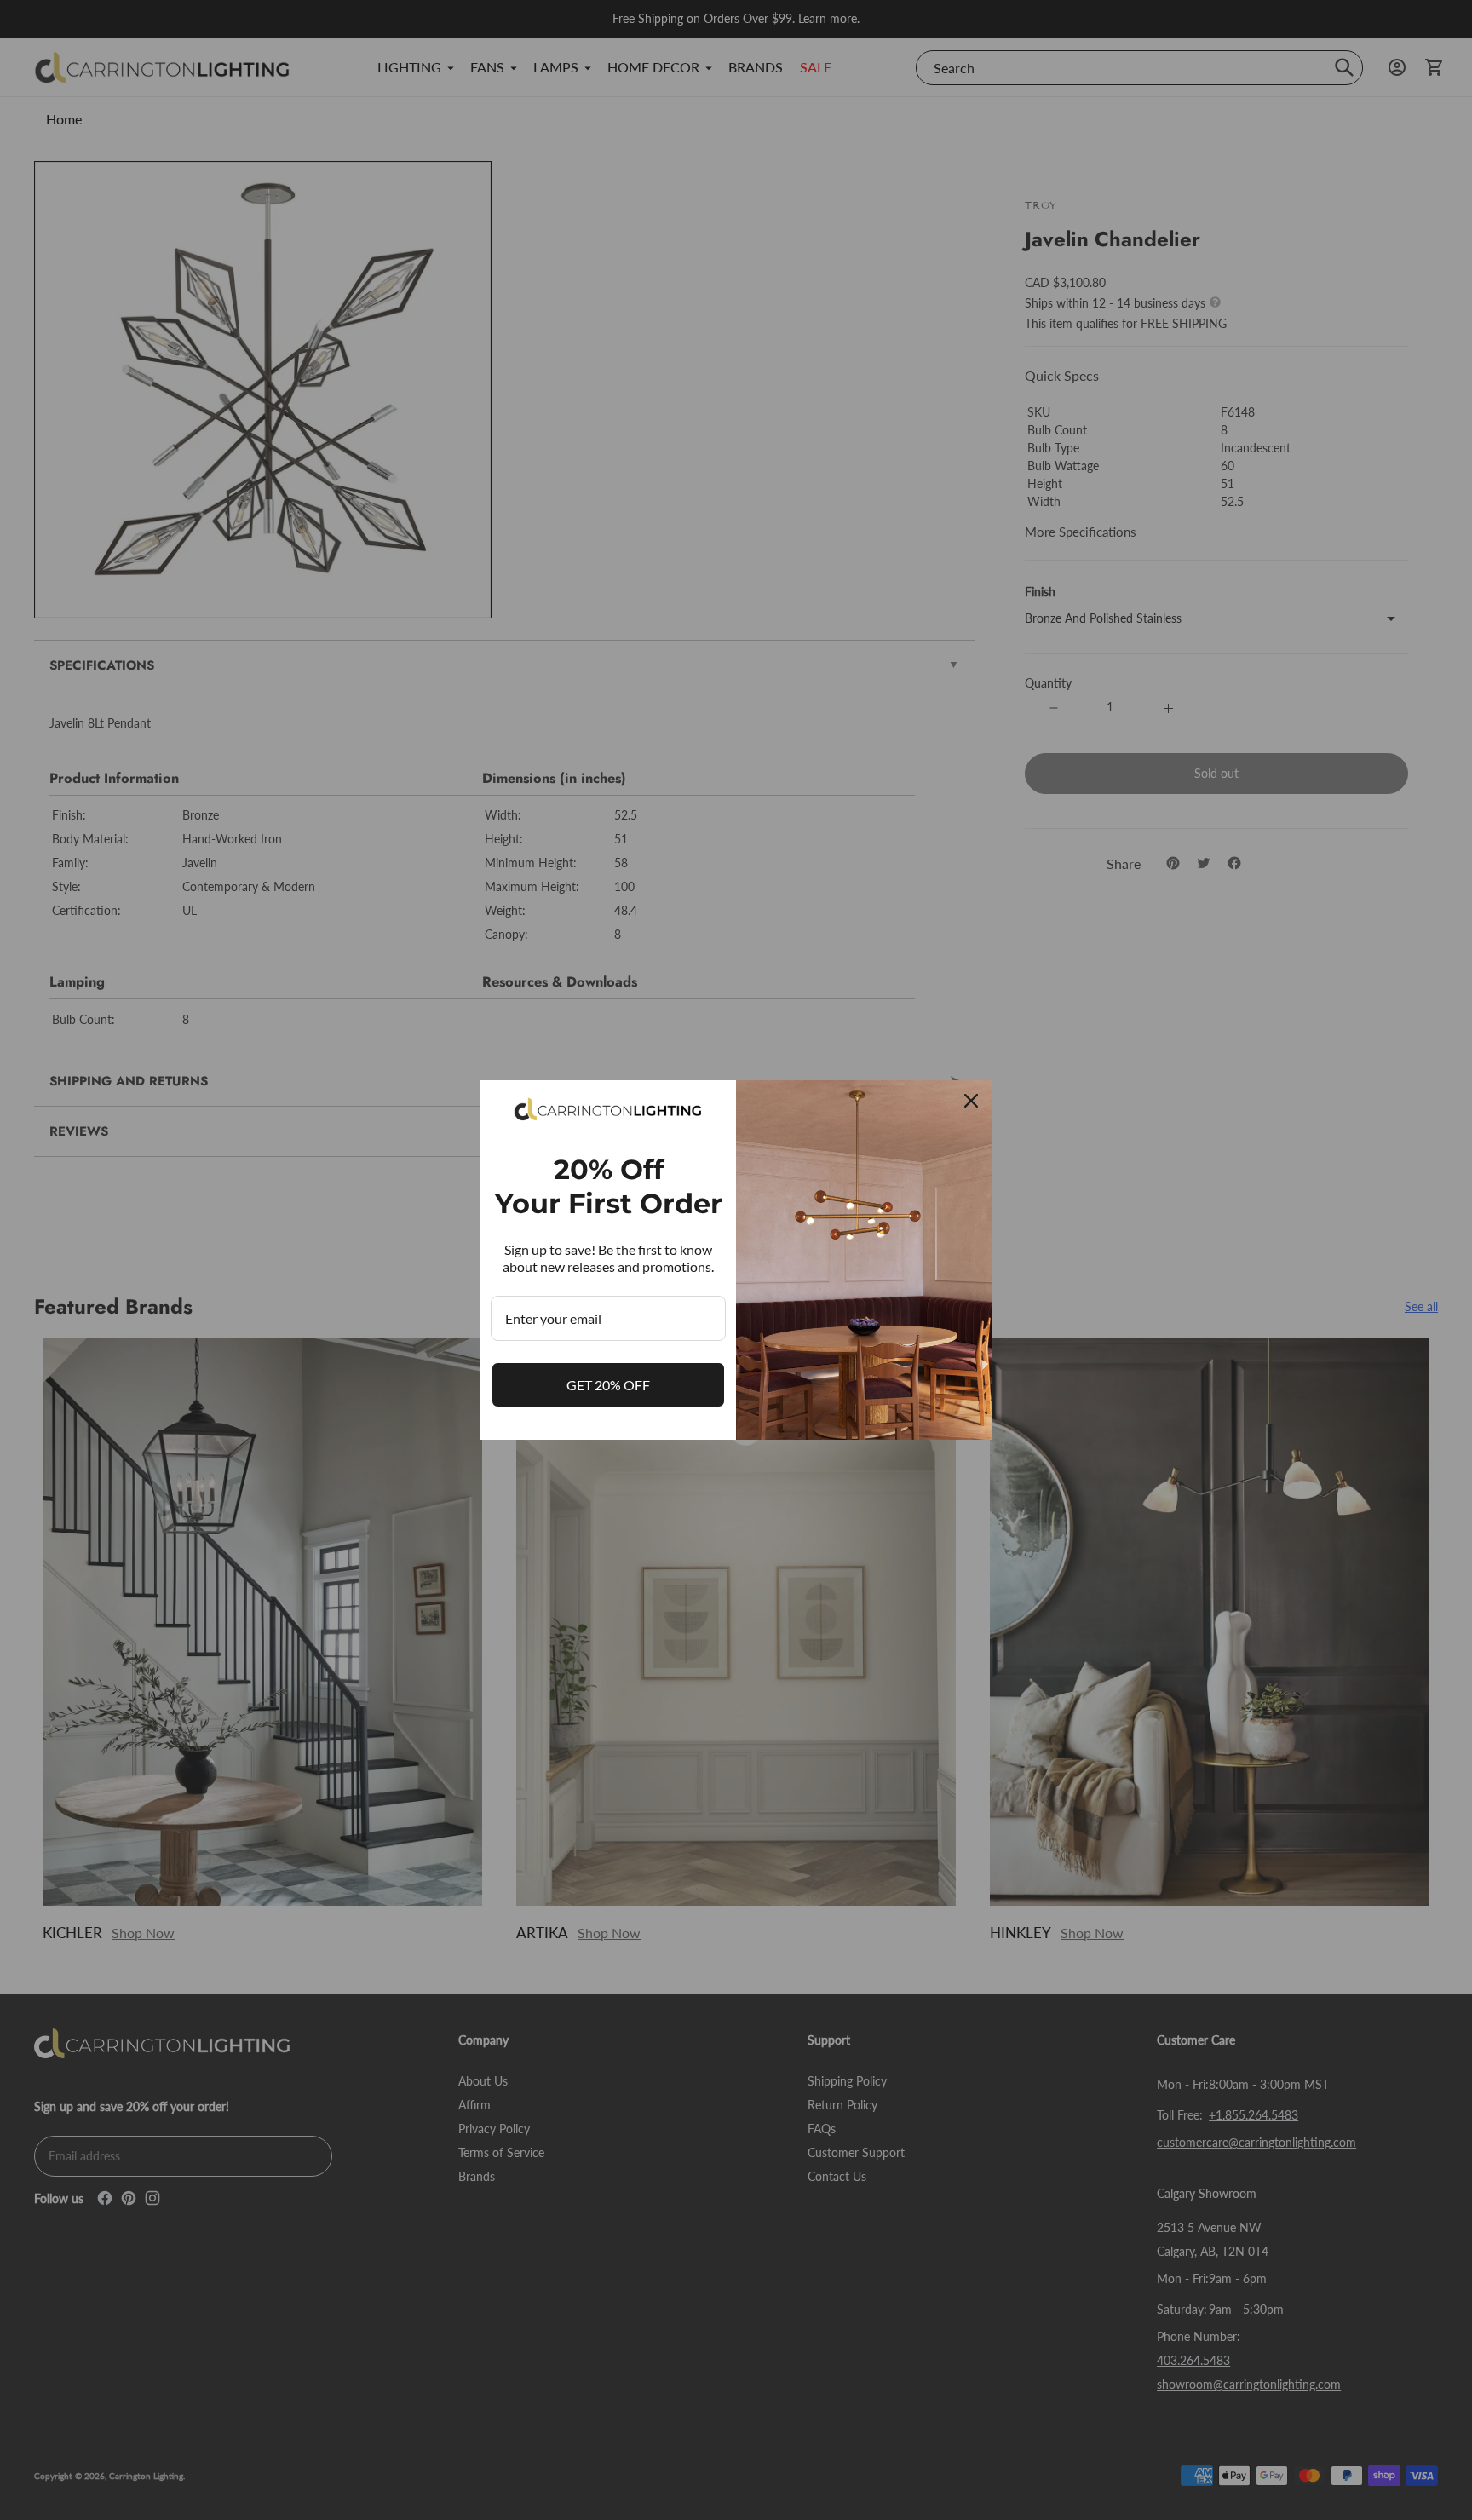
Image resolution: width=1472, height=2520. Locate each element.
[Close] (971, 1101)
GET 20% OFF (608, 1385)
